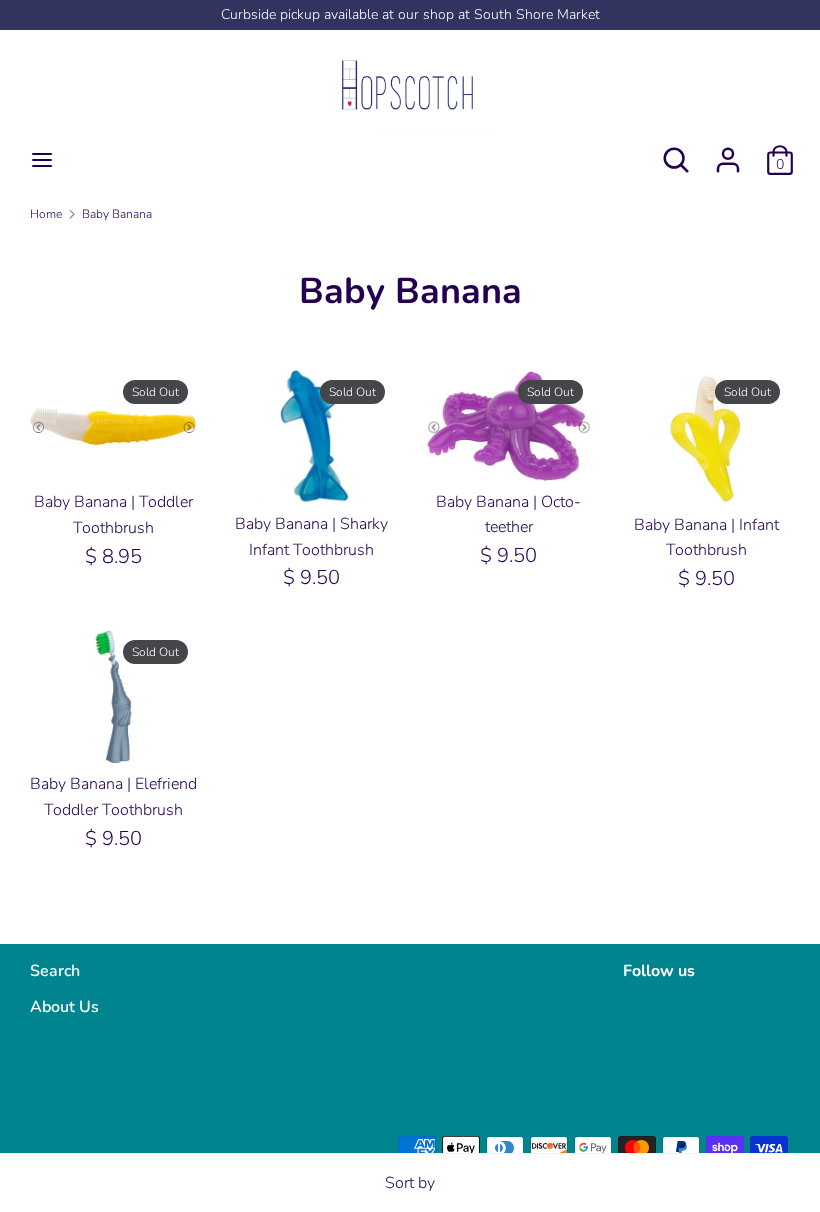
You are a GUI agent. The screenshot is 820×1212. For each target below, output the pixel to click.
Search (55, 971)
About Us (64, 1007)
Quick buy (115, 449)
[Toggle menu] (42, 160)
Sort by (410, 1183)
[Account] (728, 152)
